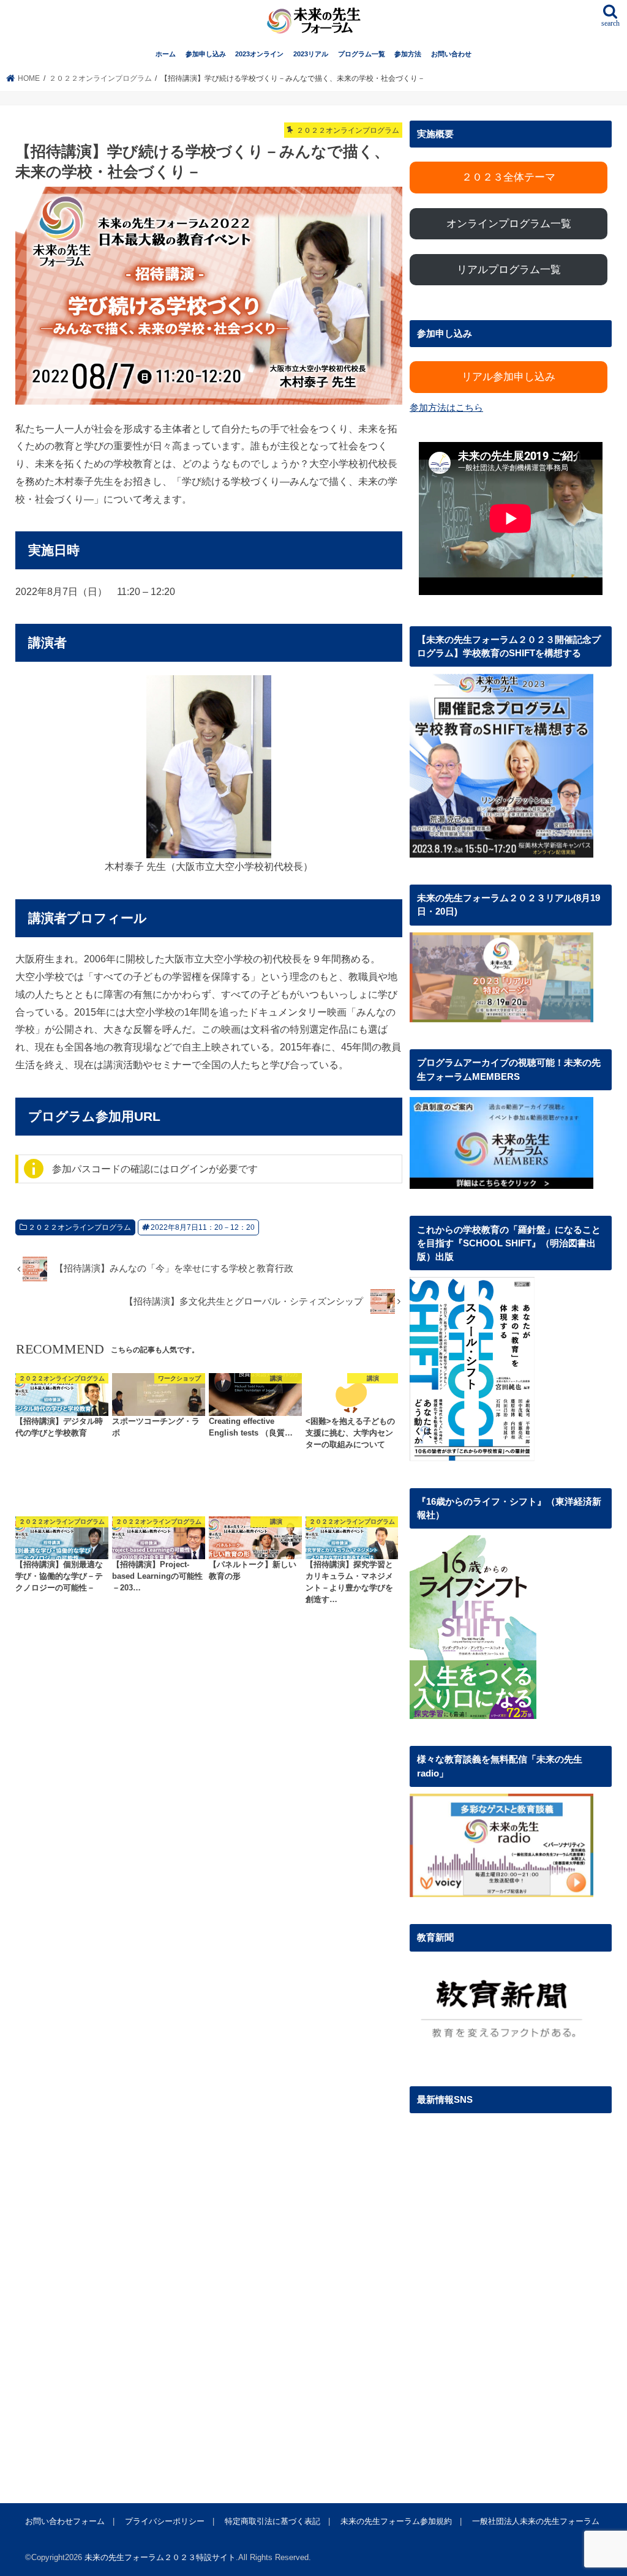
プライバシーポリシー (165, 2521)
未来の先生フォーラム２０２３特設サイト (160, 2557)
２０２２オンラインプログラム (80, 1227)
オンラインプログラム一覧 (509, 224)
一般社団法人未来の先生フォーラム (536, 2521)
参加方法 (408, 54)
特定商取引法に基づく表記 (272, 2521)
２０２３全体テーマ (509, 177)
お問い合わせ (451, 54)
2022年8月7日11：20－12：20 (203, 1227)
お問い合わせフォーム (65, 2521)
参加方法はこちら (446, 408)
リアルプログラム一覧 (509, 270)
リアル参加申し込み (509, 377)
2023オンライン (259, 54)
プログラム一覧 (362, 54)
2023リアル (311, 54)
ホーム (166, 54)
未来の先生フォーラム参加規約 (396, 2521)
